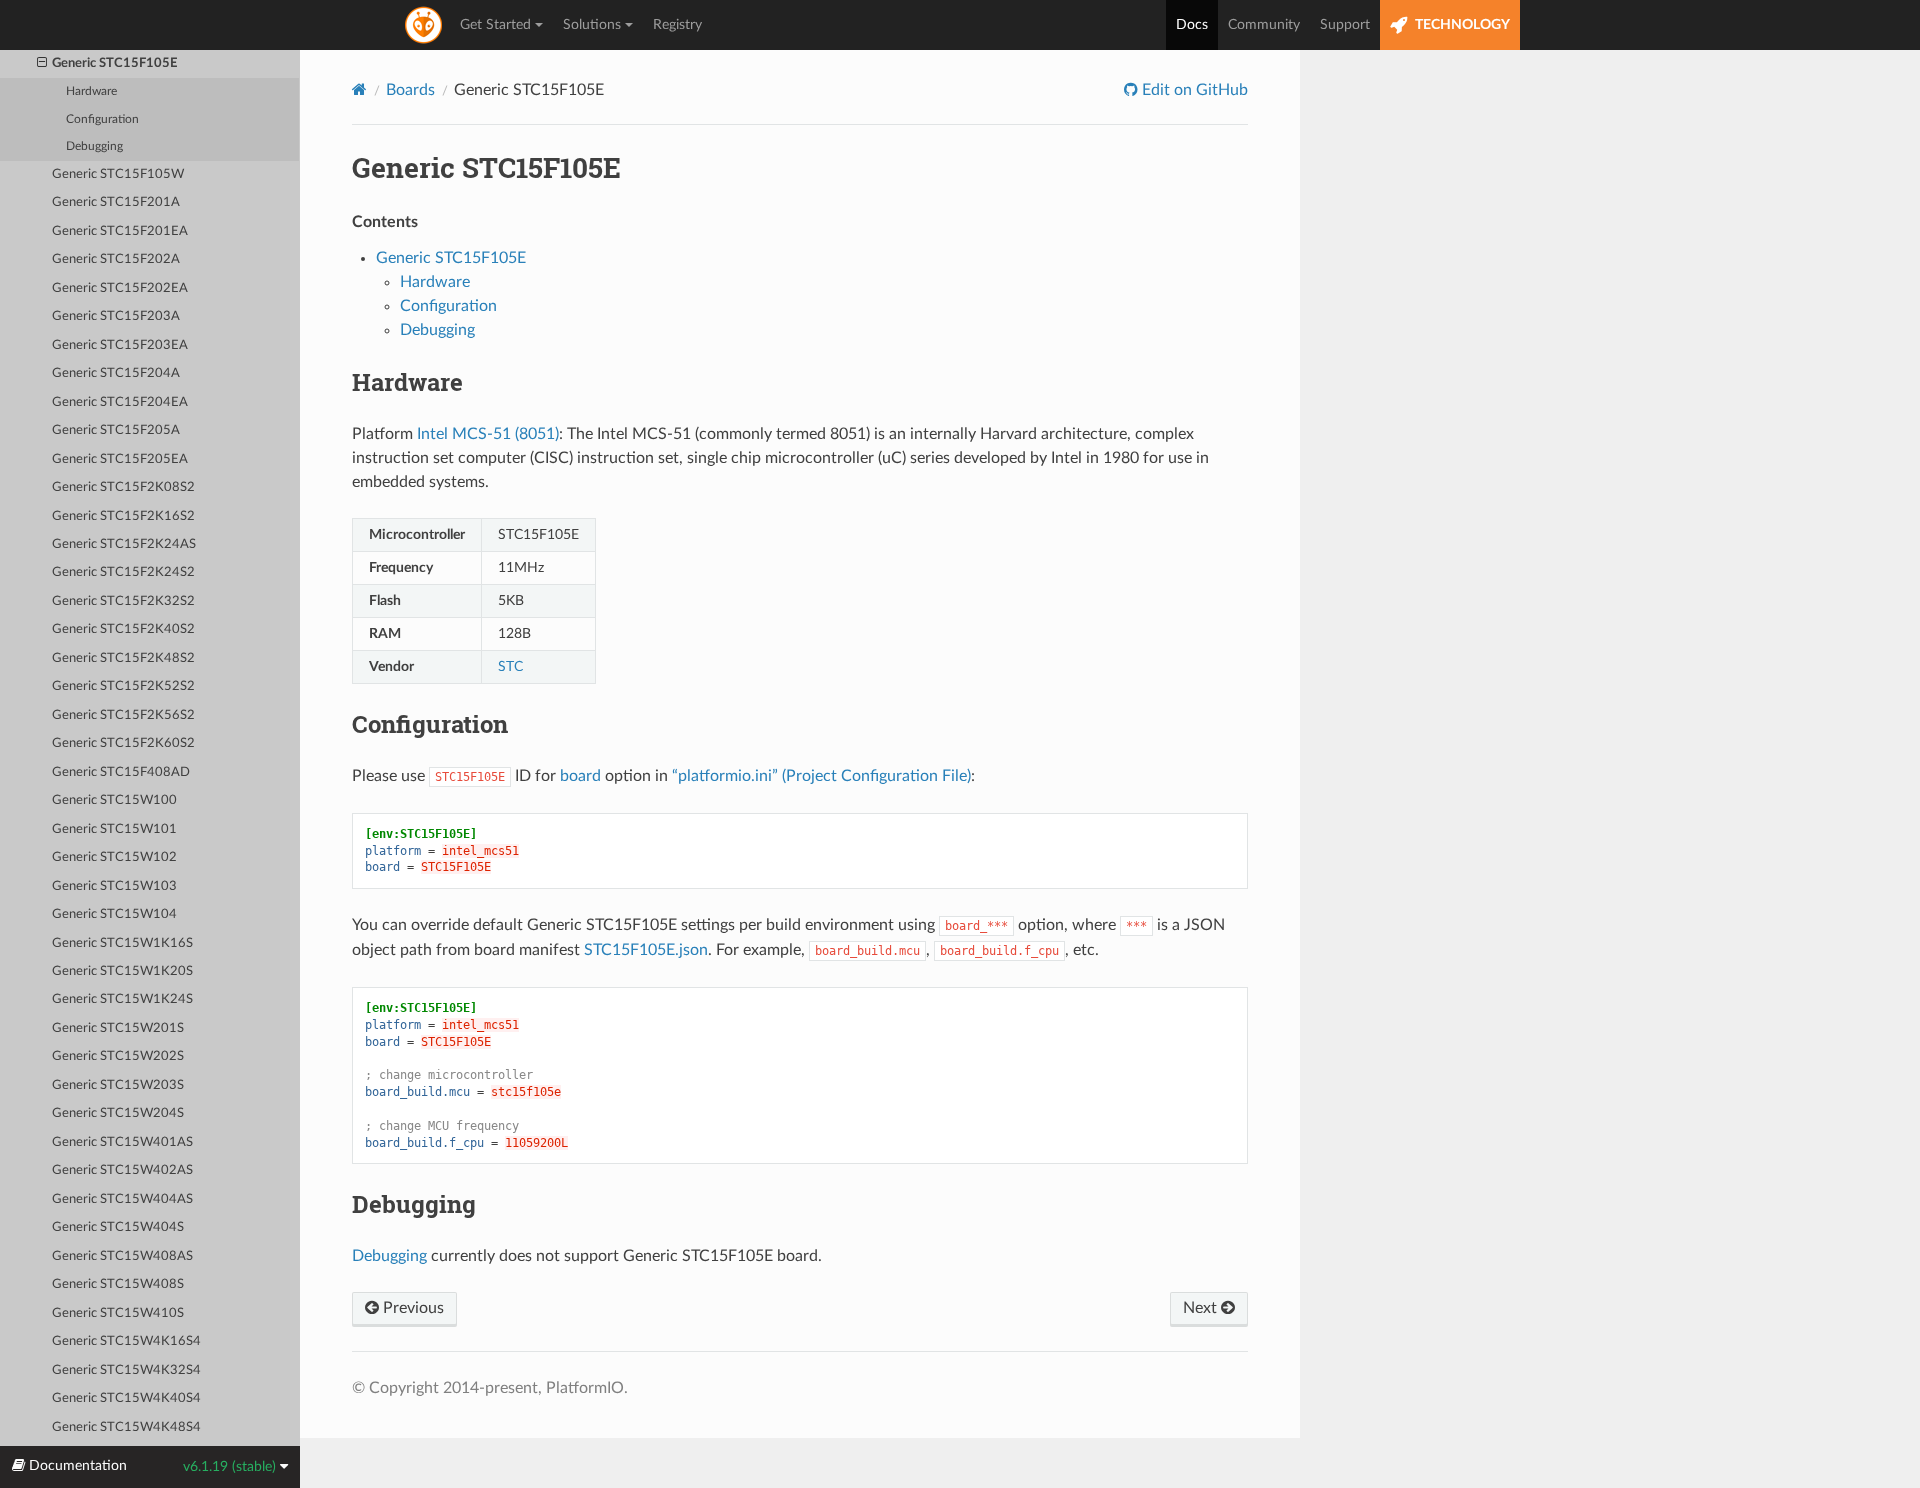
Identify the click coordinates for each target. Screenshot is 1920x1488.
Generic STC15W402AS (122, 1170)
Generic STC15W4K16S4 (126, 1341)
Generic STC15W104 (114, 914)
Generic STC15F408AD (121, 772)
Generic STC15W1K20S (122, 971)
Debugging (94, 146)
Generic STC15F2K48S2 (123, 658)
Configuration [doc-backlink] (430, 724)
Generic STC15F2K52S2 (123, 686)
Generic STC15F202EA (120, 288)
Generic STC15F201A (116, 202)
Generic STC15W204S (118, 1113)
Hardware (91, 91)
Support (1345, 25)
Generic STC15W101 (114, 829)
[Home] (359, 89)
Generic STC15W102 (114, 857)
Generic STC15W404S (118, 1227)
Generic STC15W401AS (122, 1142)
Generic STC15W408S (118, 1284)
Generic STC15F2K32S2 (123, 601)
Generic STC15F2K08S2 (123, 487)
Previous (411, 1308)
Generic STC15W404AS (122, 1199)
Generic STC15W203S (118, 1085)
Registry (677, 25)
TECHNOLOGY (1461, 25)
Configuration (102, 119)
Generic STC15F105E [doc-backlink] (486, 167)
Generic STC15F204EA (120, 402)
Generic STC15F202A (116, 259)
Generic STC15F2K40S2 (123, 629)
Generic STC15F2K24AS (124, 544)
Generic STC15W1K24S (122, 999)
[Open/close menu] (42, 64)
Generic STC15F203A (116, 316)
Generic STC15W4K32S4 (126, 1370)
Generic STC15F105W (118, 174)
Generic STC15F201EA (120, 231)
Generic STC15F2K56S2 (123, 715)
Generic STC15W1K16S (122, 943)
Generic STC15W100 (114, 800)
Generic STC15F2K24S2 (123, 572)
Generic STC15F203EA (120, 345)
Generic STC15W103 (114, 886)
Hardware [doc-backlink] (407, 382)
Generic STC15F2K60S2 (123, 743)
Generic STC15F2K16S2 (123, 516)
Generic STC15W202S (118, 1056)
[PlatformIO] (425, 25)
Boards (410, 90)
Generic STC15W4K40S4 (126, 1398)
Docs (1192, 25)
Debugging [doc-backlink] (414, 1204)
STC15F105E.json (646, 950)
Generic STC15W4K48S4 (126, 1427)
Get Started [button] (495, 25)
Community (1264, 25)
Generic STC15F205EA (120, 459)
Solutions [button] (592, 25)
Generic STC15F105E (114, 63)
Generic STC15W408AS (122, 1256)
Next (1202, 1308)
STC (510, 666)
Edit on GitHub (1193, 90)
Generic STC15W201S (118, 1028)
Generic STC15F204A (116, 373)
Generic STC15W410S (118, 1313)
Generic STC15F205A (116, 430)
